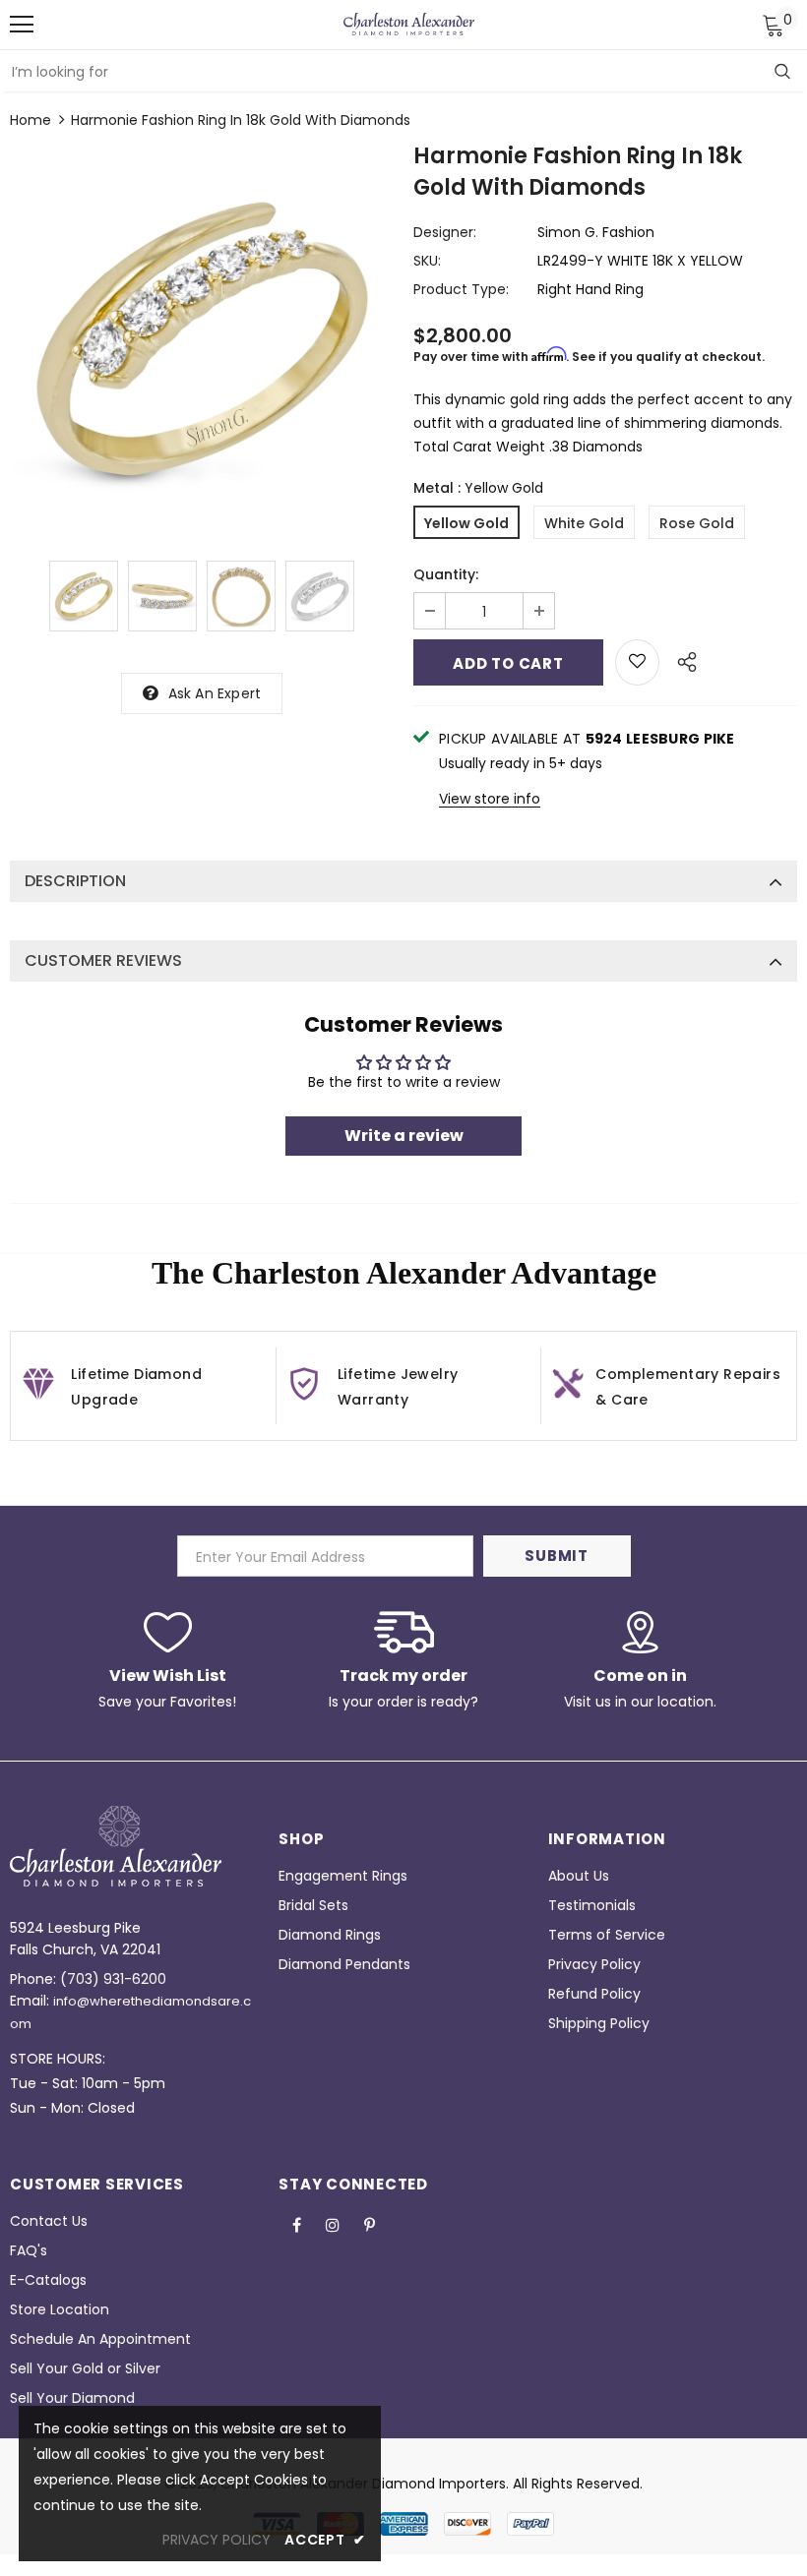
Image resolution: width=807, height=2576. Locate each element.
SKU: (427, 261)
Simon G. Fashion (596, 232)
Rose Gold (697, 523)
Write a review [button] (404, 1136)
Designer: (445, 232)
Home (31, 120)
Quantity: (446, 574)
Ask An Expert (215, 693)
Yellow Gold (466, 523)
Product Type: (461, 289)
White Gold (584, 523)
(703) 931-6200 (113, 1979)
